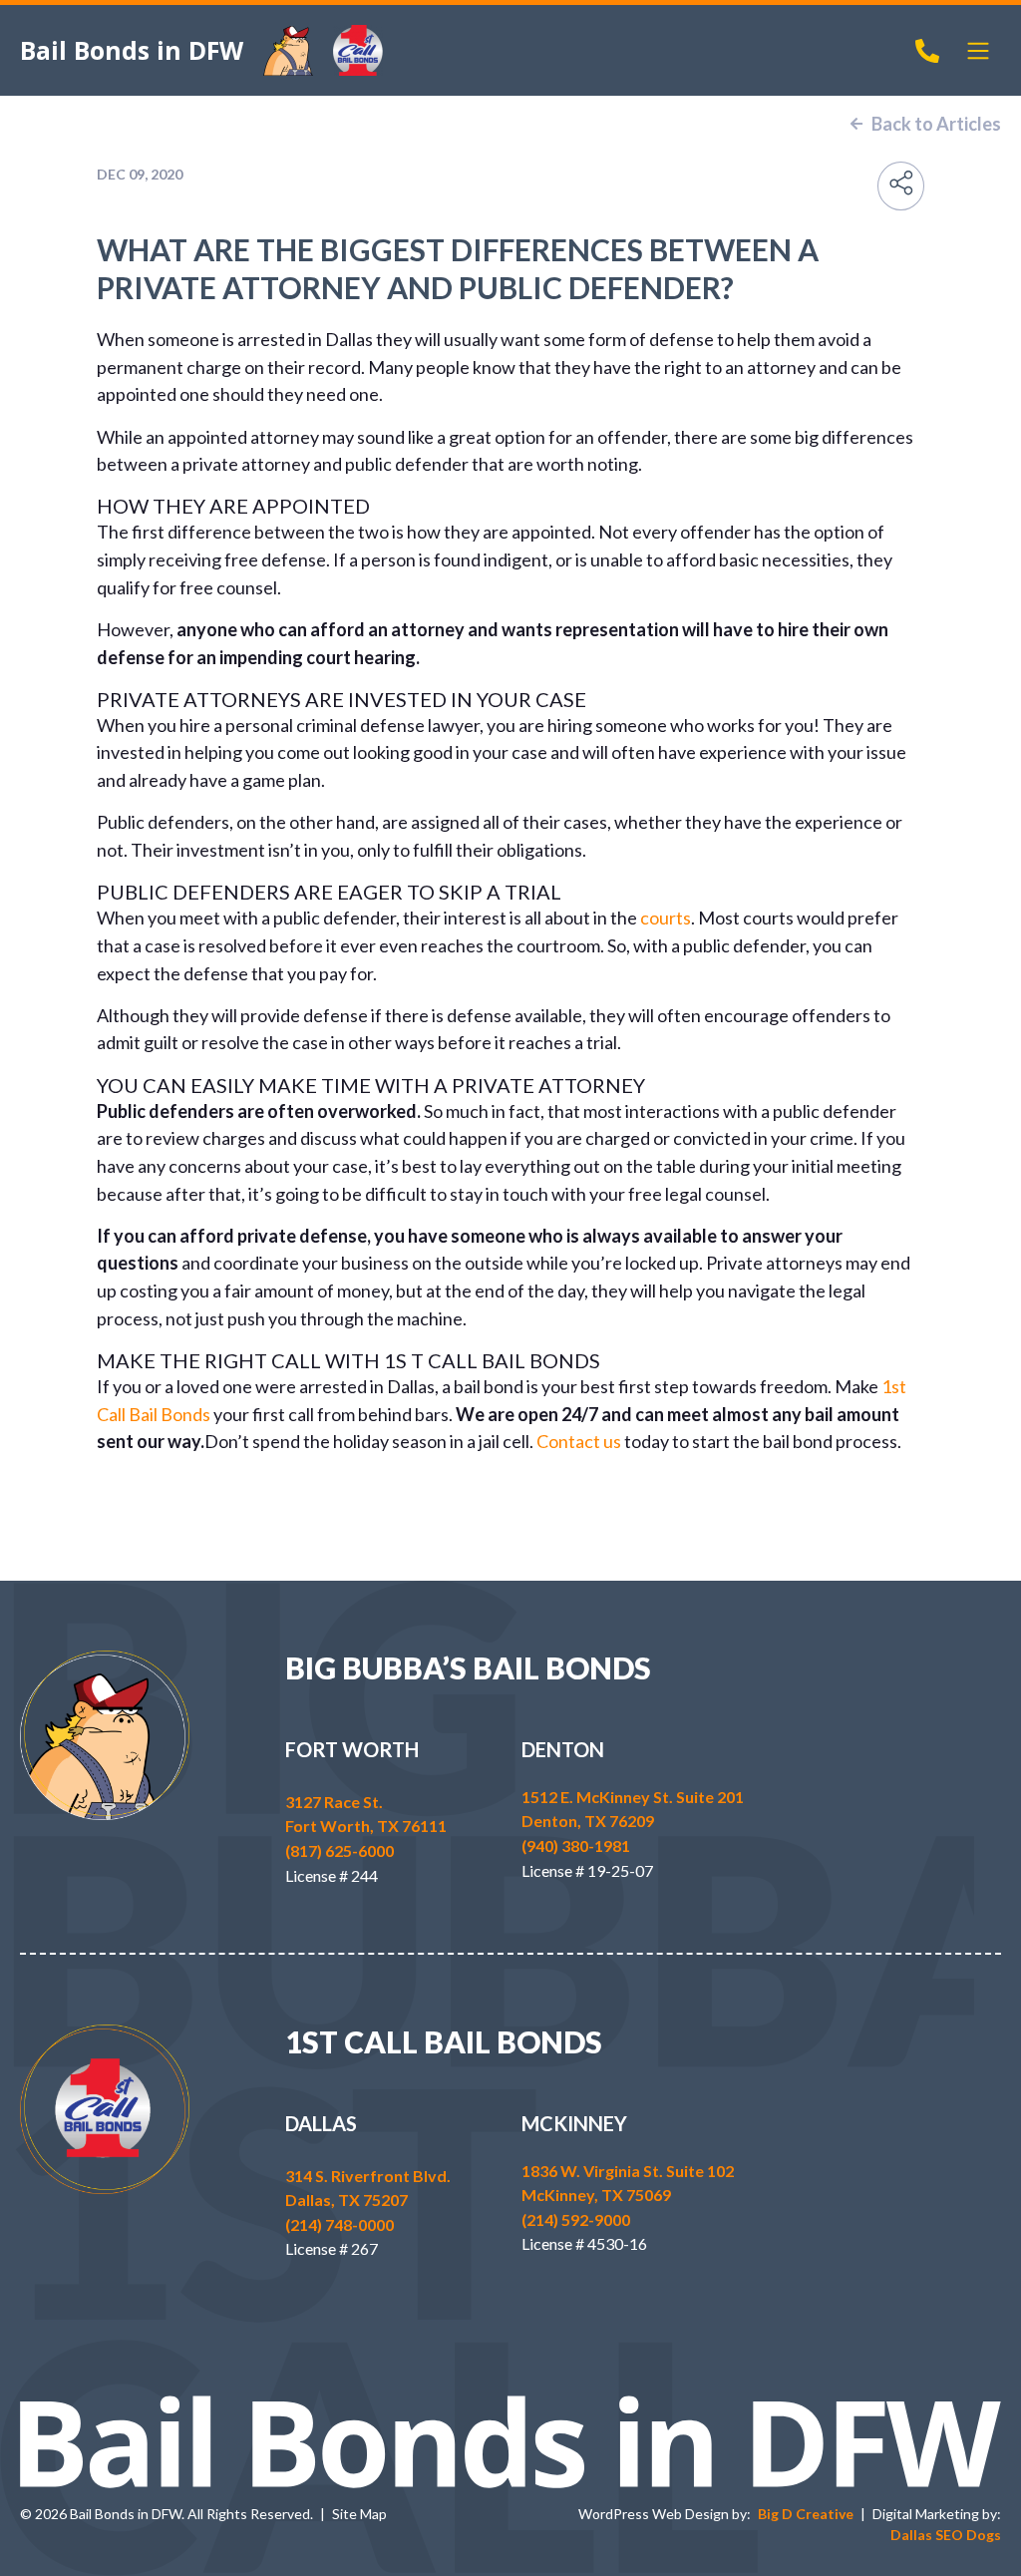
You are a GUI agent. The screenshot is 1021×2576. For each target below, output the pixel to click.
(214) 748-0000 (340, 2224)
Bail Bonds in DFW (132, 50)
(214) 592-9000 (576, 2219)
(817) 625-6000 (340, 1850)
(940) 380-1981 (576, 1845)
